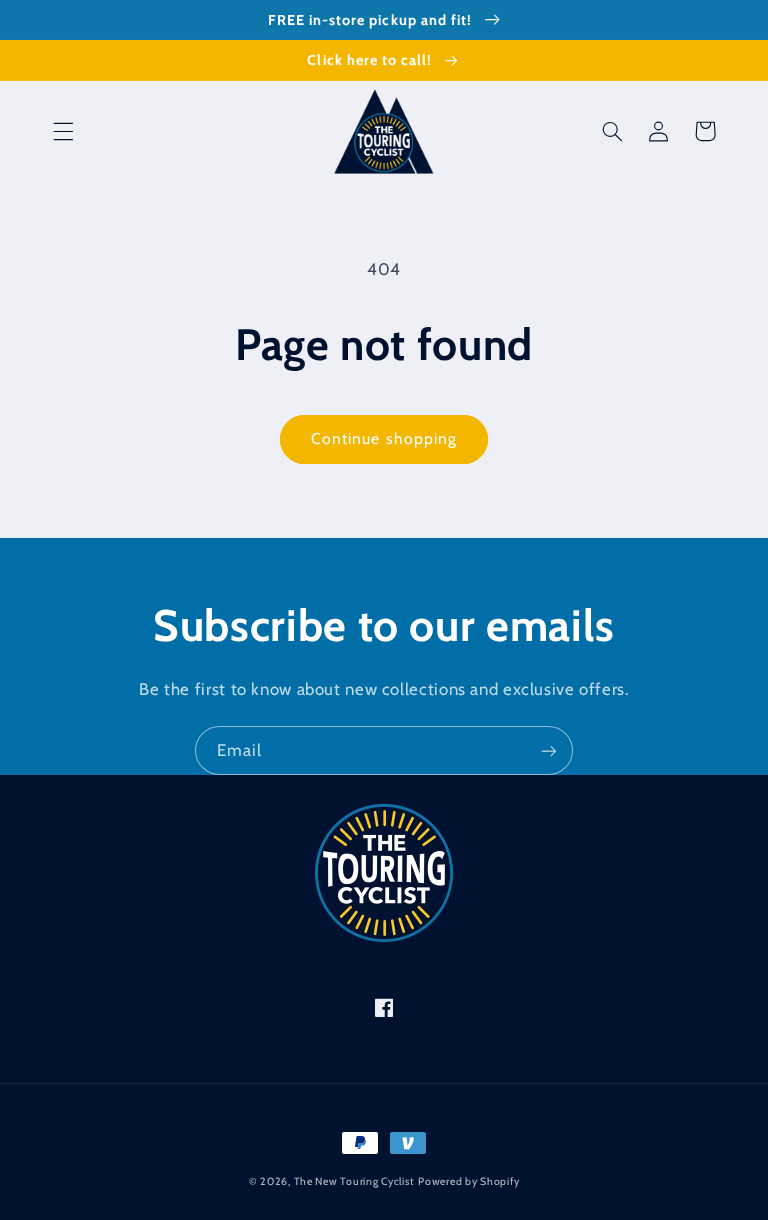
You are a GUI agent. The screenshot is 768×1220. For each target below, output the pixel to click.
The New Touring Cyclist (354, 1181)
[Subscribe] (549, 750)
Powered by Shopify (468, 1181)
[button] (63, 131)
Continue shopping (384, 438)
